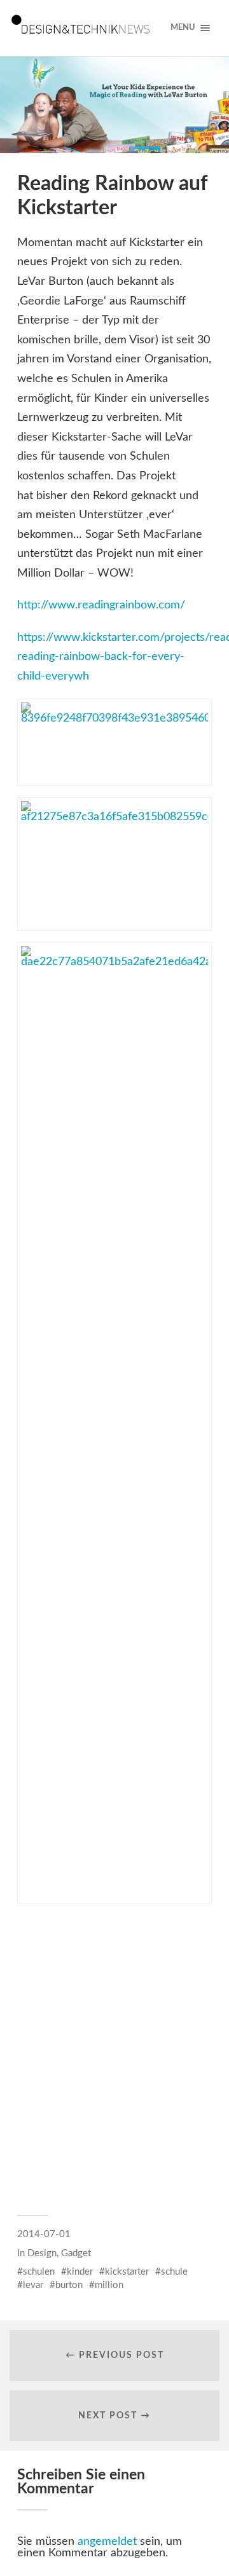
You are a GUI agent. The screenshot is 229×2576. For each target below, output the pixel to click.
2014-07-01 (44, 2234)
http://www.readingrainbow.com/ (101, 605)
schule (174, 2272)
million (109, 2285)
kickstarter (127, 2272)
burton (69, 2285)
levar (33, 2285)
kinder (80, 2272)
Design (42, 2253)
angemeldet (107, 2542)
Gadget (76, 2253)
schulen (39, 2272)
